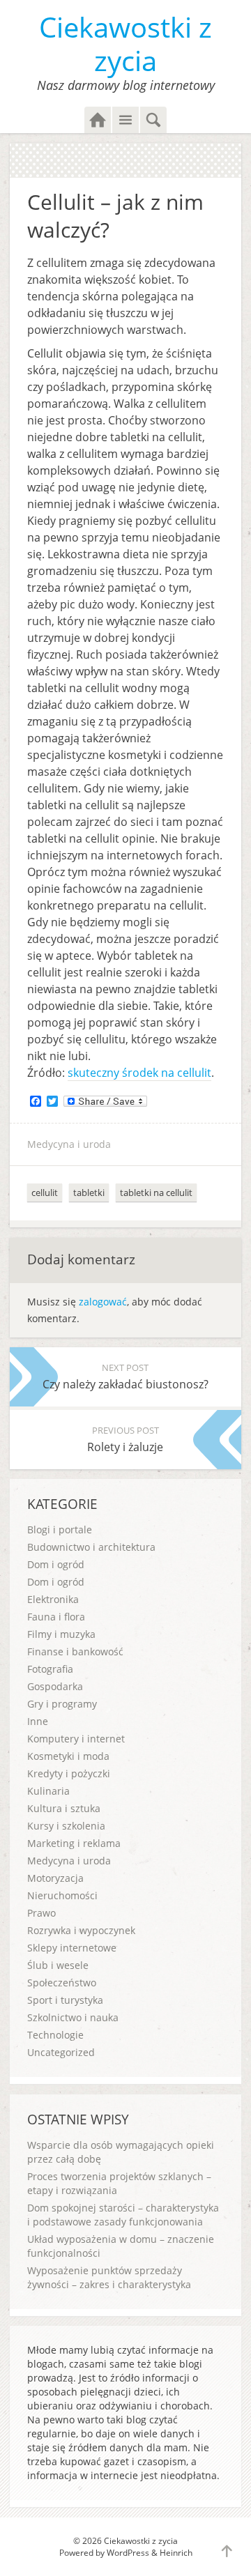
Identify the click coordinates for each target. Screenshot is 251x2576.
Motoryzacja (55, 1878)
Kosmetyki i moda (68, 1756)
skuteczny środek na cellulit (139, 1073)
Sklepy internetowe (72, 1948)
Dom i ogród (56, 1564)
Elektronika (53, 1599)
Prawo (41, 1913)
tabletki (89, 1193)
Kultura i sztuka (64, 1808)
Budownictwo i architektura (91, 1547)
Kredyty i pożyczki (69, 1773)
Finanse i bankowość (75, 1651)
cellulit (45, 1193)
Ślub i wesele (58, 1965)
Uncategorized (61, 2052)
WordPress (128, 2553)
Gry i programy (62, 1704)
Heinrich (176, 2553)
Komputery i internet (76, 1739)
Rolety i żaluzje (125, 1439)
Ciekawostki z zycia (125, 44)
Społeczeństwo (62, 1983)
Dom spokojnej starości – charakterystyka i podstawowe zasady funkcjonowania (123, 2215)
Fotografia (50, 1669)
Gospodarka (55, 1686)
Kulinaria (48, 1791)
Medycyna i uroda (69, 1144)
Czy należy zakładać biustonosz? (125, 1377)
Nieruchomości (62, 1895)
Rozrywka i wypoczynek (81, 1930)
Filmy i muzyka (61, 1634)
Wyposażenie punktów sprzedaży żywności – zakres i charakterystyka (109, 2277)
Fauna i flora (56, 1617)
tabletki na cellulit (156, 1193)
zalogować (103, 1302)
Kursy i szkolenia (66, 1826)
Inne (38, 1721)
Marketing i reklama (74, 1843)
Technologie (55, 2035)
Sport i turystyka (65, 2000)
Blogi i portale (60, 1529)
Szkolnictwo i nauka (73, 2017)
